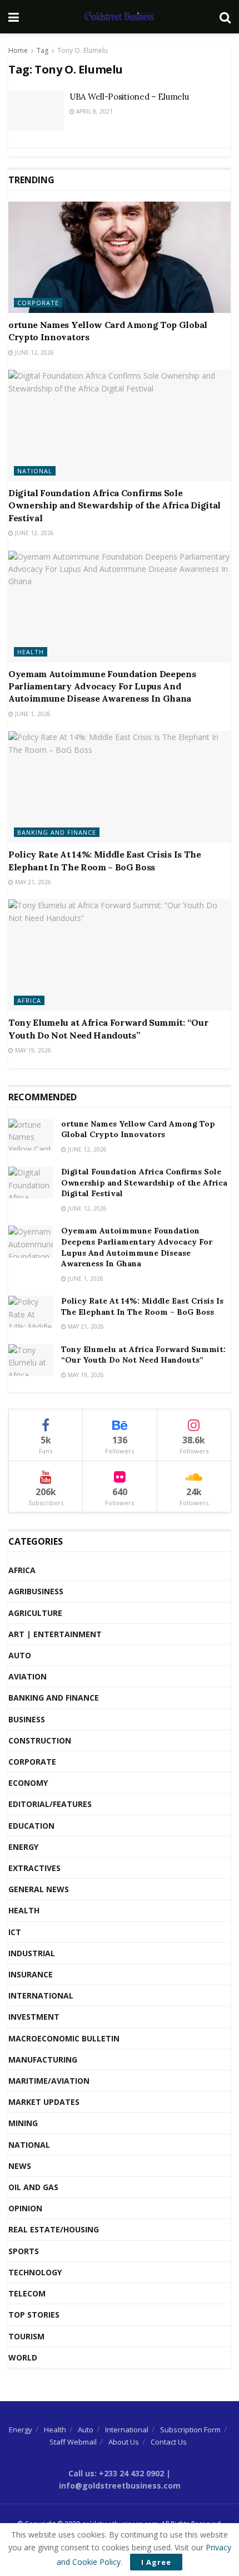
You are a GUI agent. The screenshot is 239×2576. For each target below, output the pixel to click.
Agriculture (35, 1613)
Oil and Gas (33, 2187)
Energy (23, 1847)
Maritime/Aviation (49, 2081)
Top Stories (34, 2315)
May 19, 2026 (32, 1050)
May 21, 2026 (32, 882)
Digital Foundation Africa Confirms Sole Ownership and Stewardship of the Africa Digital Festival (114, 505)
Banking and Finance (57, 832)
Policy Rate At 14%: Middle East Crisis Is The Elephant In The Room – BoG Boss (142, 1306)
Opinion (25, 2208)
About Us (124, 2442)
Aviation (28, 1676)
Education (31, 1826)
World (23, 2357)
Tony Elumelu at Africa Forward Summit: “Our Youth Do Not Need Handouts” (143, 1355)
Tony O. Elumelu (83, 50)
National (35, 471)
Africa (29, 1000)
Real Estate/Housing (54, 2229)
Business (27, 1719)
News (20, 2166)
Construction (40, 1740)
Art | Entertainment (55, 1634)
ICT (15, 1932)
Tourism (26, 2336)
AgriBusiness (36, 1591)
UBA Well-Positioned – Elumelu (129, 97)
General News (39, 1889)
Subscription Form (190, 2430)
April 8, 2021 (94, 111)
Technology (35, 2272)
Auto (20, 1655)
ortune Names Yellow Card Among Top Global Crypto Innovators (138, 1129)
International (41, 1995)
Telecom (27, 2293)
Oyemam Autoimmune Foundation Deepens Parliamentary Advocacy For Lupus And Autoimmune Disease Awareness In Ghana (102, 686)
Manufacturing (43, 2060)
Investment (34, 2017)
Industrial (32, 1953)
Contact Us (169, 2442)
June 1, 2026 (32, 714)
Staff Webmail (73, 2442)
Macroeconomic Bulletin (64, 2038)
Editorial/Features (50, 1804)
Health (31, 652)
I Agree (156, 2562)
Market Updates (44, 2102)
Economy (28, 1783)
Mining (23, 2123)
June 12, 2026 (34, 352)
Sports (24, 2251)
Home (18, 50)
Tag (43, 50)
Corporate (38, 303)
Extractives (34, 1868)
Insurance (31, 1974)
